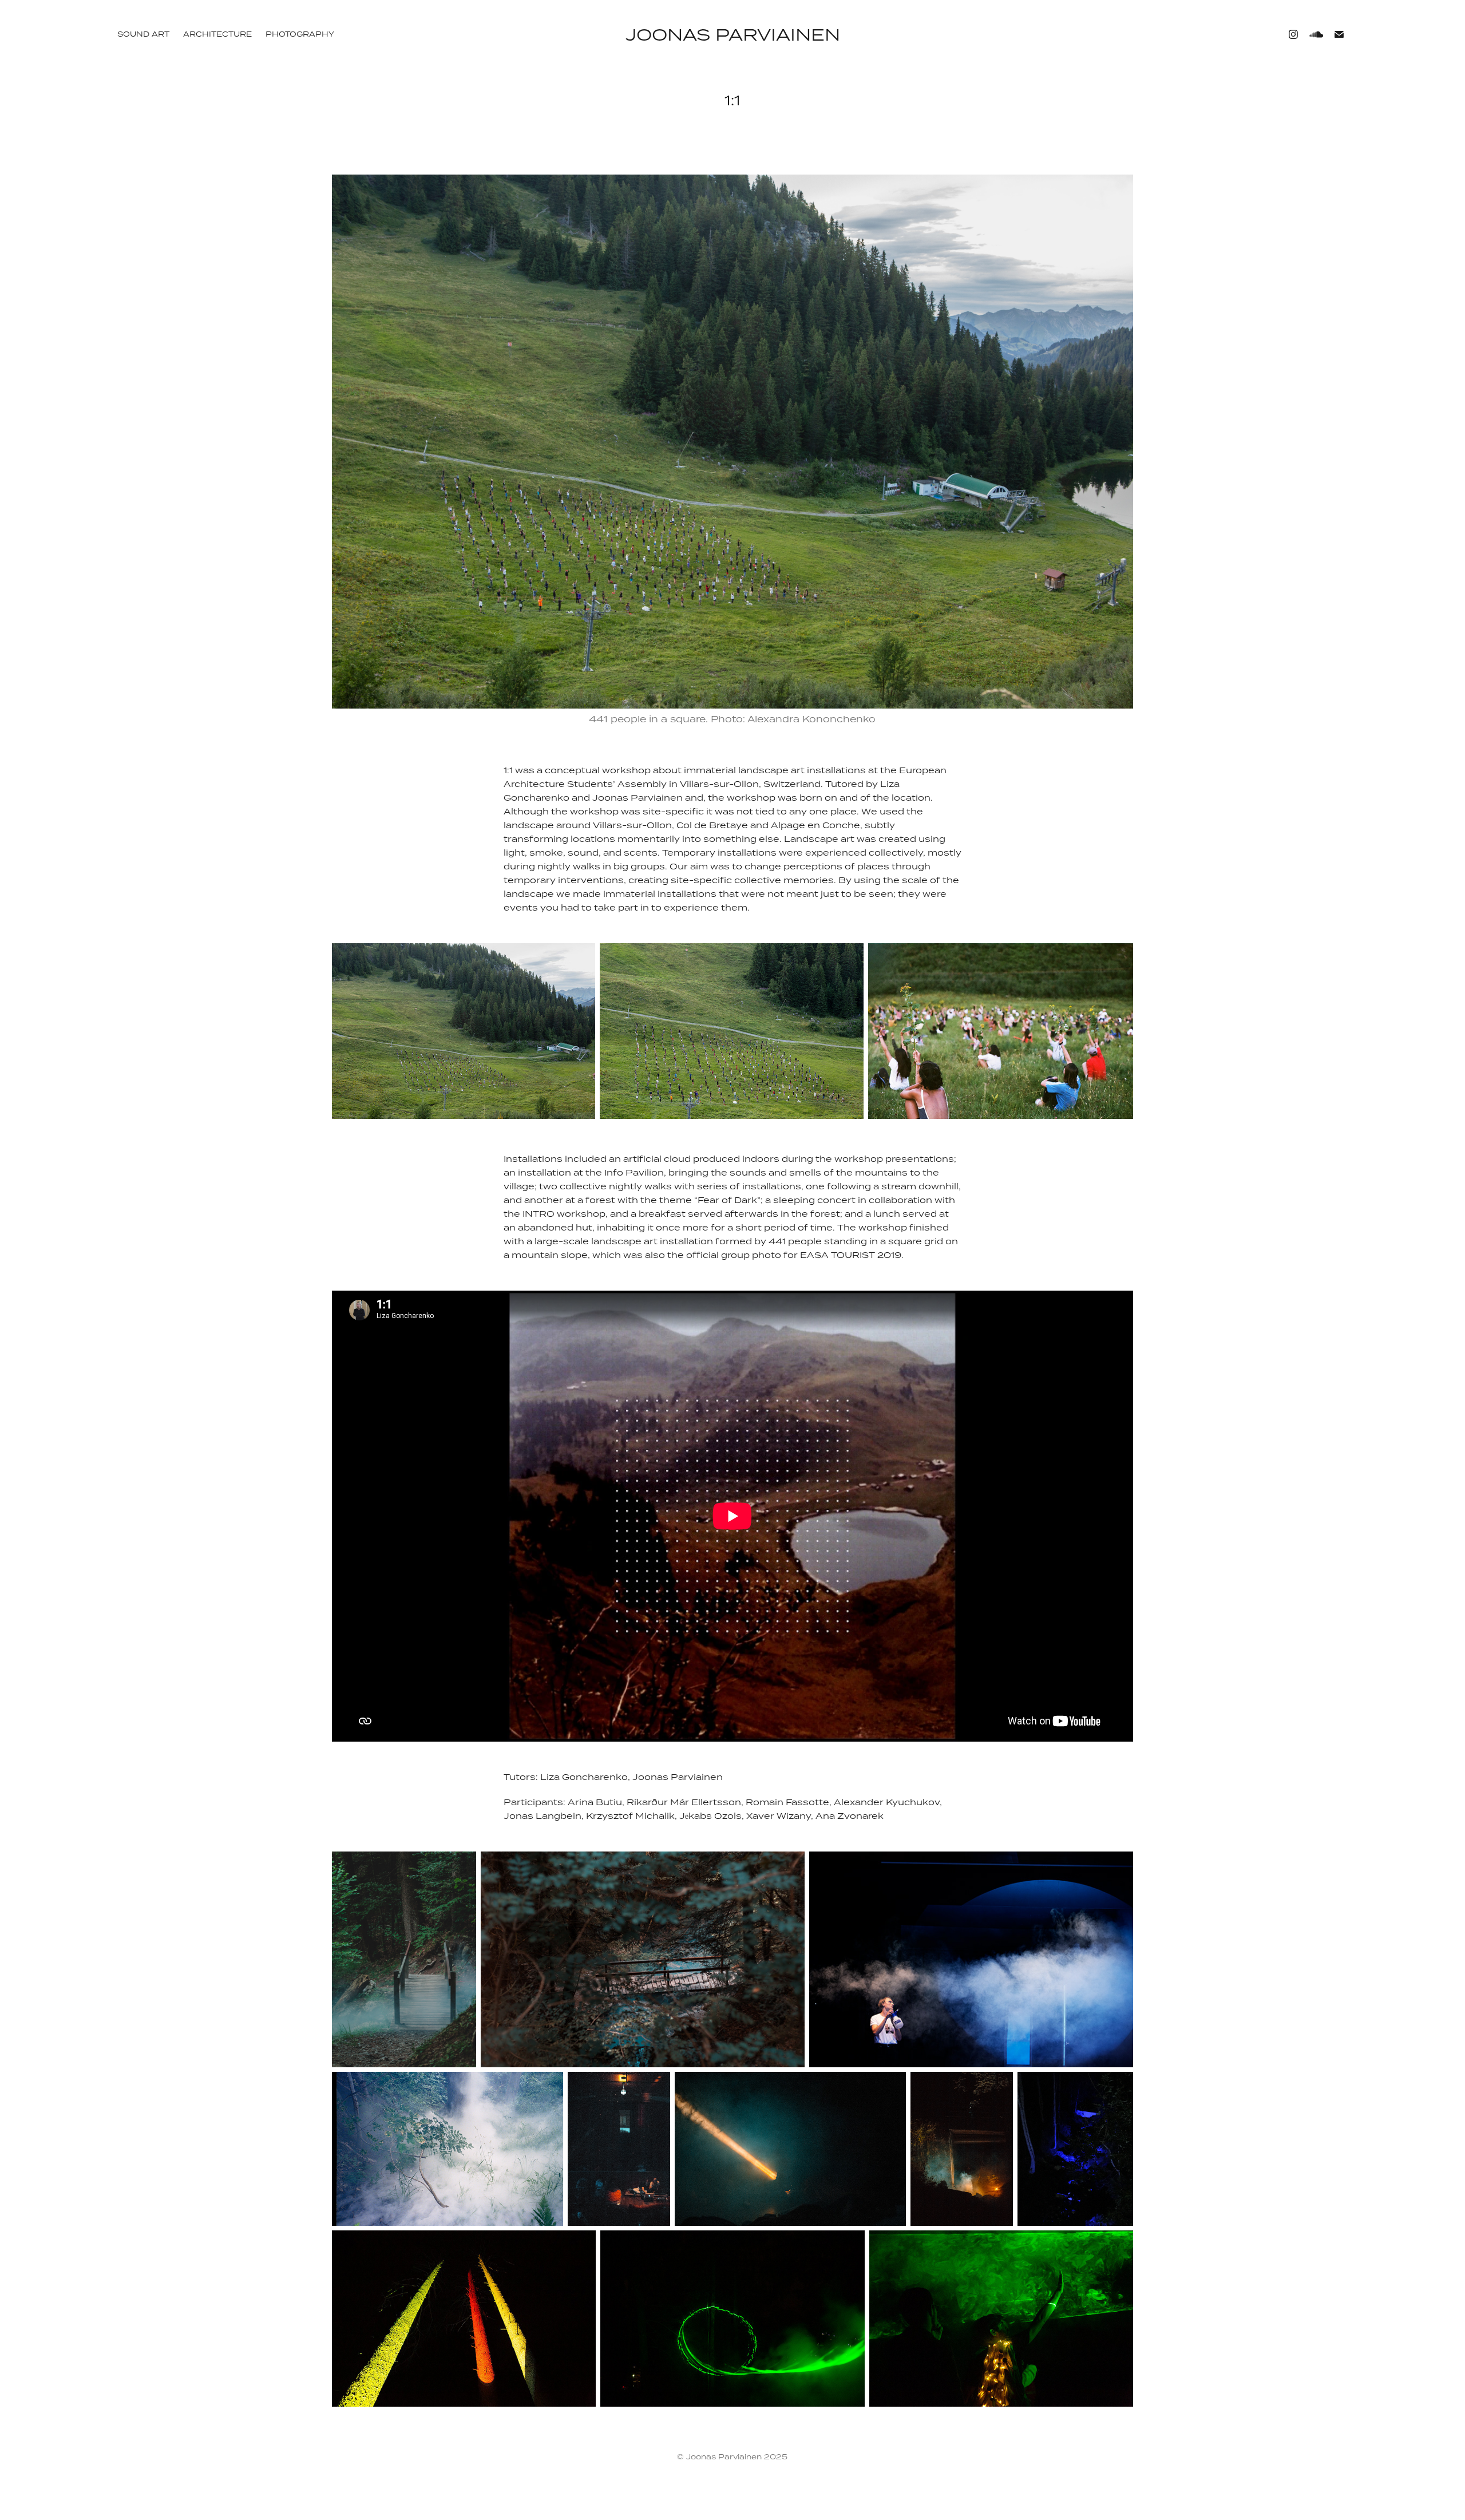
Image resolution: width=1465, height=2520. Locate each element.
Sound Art (143, 34)
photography (300, 34)
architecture (217, 34)
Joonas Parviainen (733, 34)
